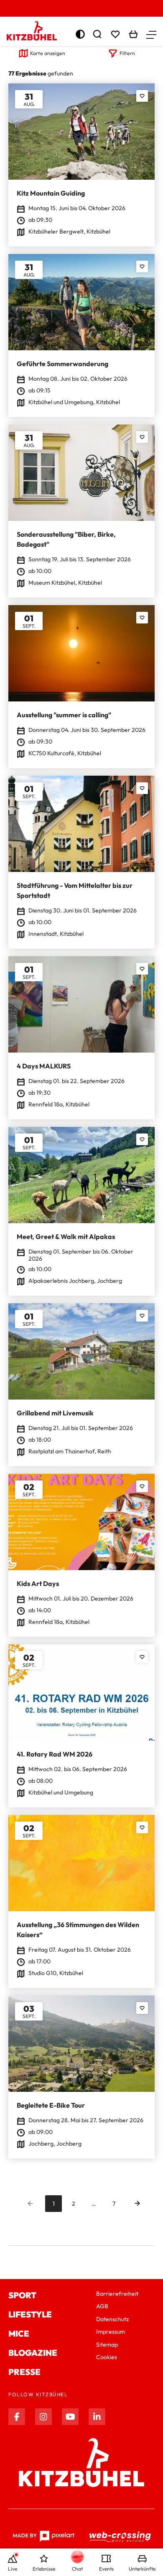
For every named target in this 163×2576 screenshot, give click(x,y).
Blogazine (33, 2353)
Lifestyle (30, 2314)
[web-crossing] (120, 2536)
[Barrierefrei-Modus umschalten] (80, 34)
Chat (77, 2569)
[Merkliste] (115, 34)
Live (13, 2569)
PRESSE (24, 2372)
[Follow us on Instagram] (43, 2417)
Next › (137, 2204)
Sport (22, 2295)
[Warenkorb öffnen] (133, 34)
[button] (151, 34)
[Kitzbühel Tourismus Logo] (32, 31)
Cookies (107, 2357)
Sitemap (107, 2345)
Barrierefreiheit (117, 2294)
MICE (19, 2333)
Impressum (111, 2332)
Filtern (127, 53)
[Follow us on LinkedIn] (97, 2417)
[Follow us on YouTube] (70, 2417)
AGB (102, 2306)
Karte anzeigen (48, 53)
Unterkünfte (142, 2569)
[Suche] (97, 34)
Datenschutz (112, 2319)
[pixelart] (44, 2536)
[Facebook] (17, 2417)
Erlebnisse (44, 2569)
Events (106, 2569)
